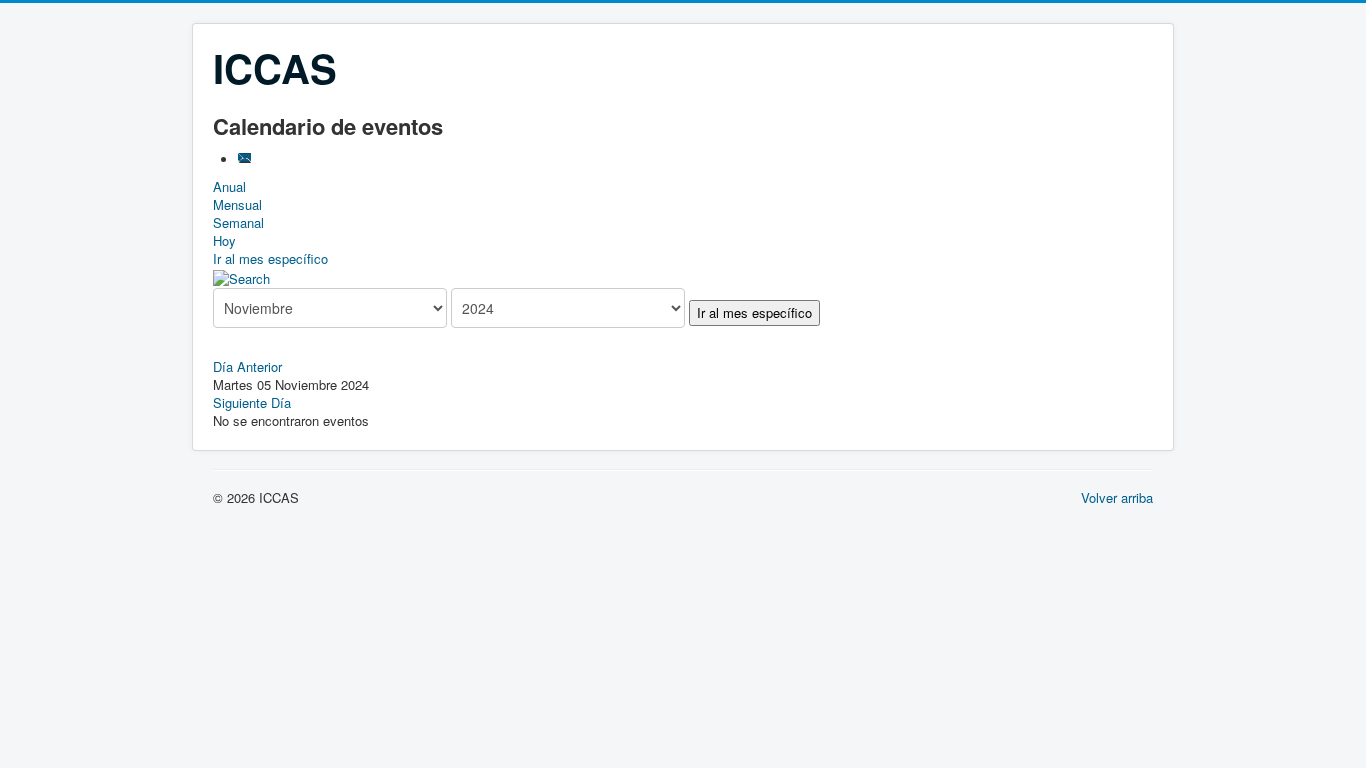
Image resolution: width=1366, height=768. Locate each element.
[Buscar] (241, 276)
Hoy (224, 240)
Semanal (238, 222)
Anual (229, 186)
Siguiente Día (252, 402)
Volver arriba (1117, 497)
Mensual (237, 204)
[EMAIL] (246, 159)
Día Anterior (247, 366)
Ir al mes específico (270, 258)
